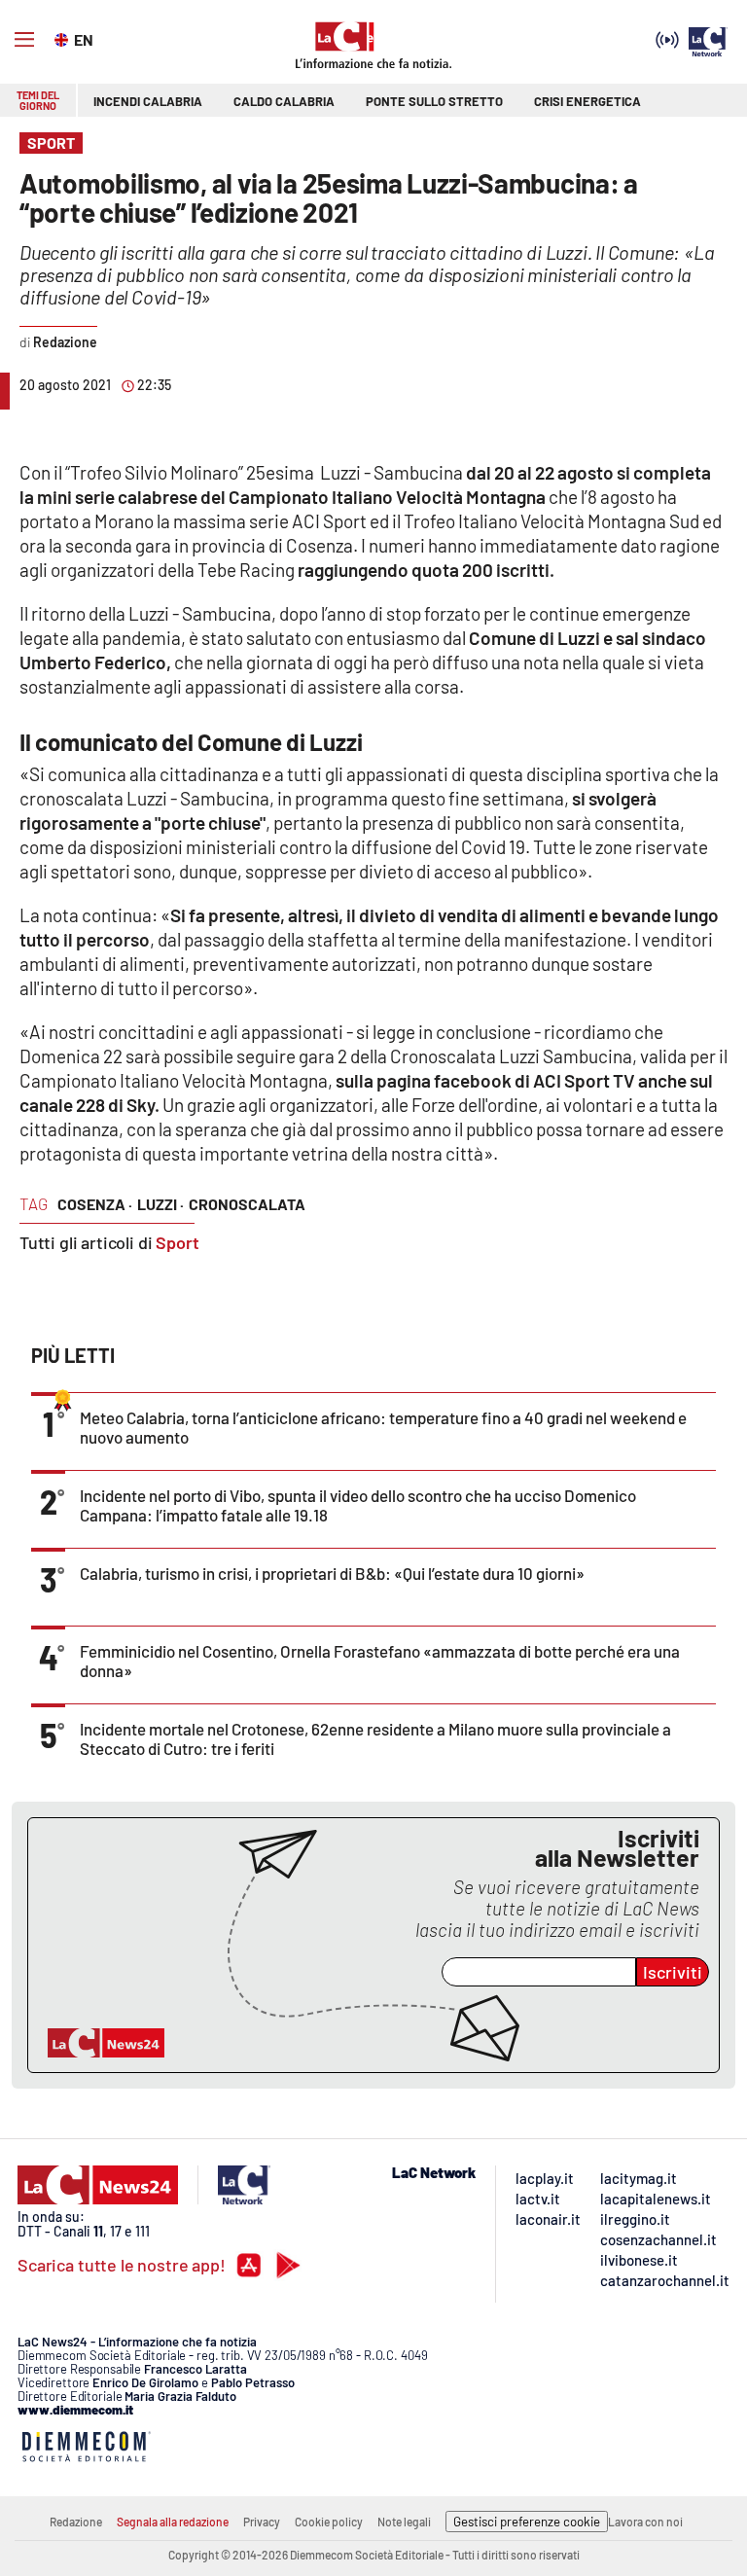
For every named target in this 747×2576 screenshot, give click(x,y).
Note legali (404, 2522)
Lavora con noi (645, 2522)
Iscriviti (673, 1972)
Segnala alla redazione (173, 2522)
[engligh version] (64, 38)
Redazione (76, 2522)
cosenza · (95, 1204)
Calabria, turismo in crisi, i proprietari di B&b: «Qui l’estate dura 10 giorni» (332, 1573)
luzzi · (160, 1204)
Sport (178, 1242)
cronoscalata (247, 1204)
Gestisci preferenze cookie (527, 2522)
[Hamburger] (24, 40)
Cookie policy (329, 2522)
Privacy (262, 2522)
